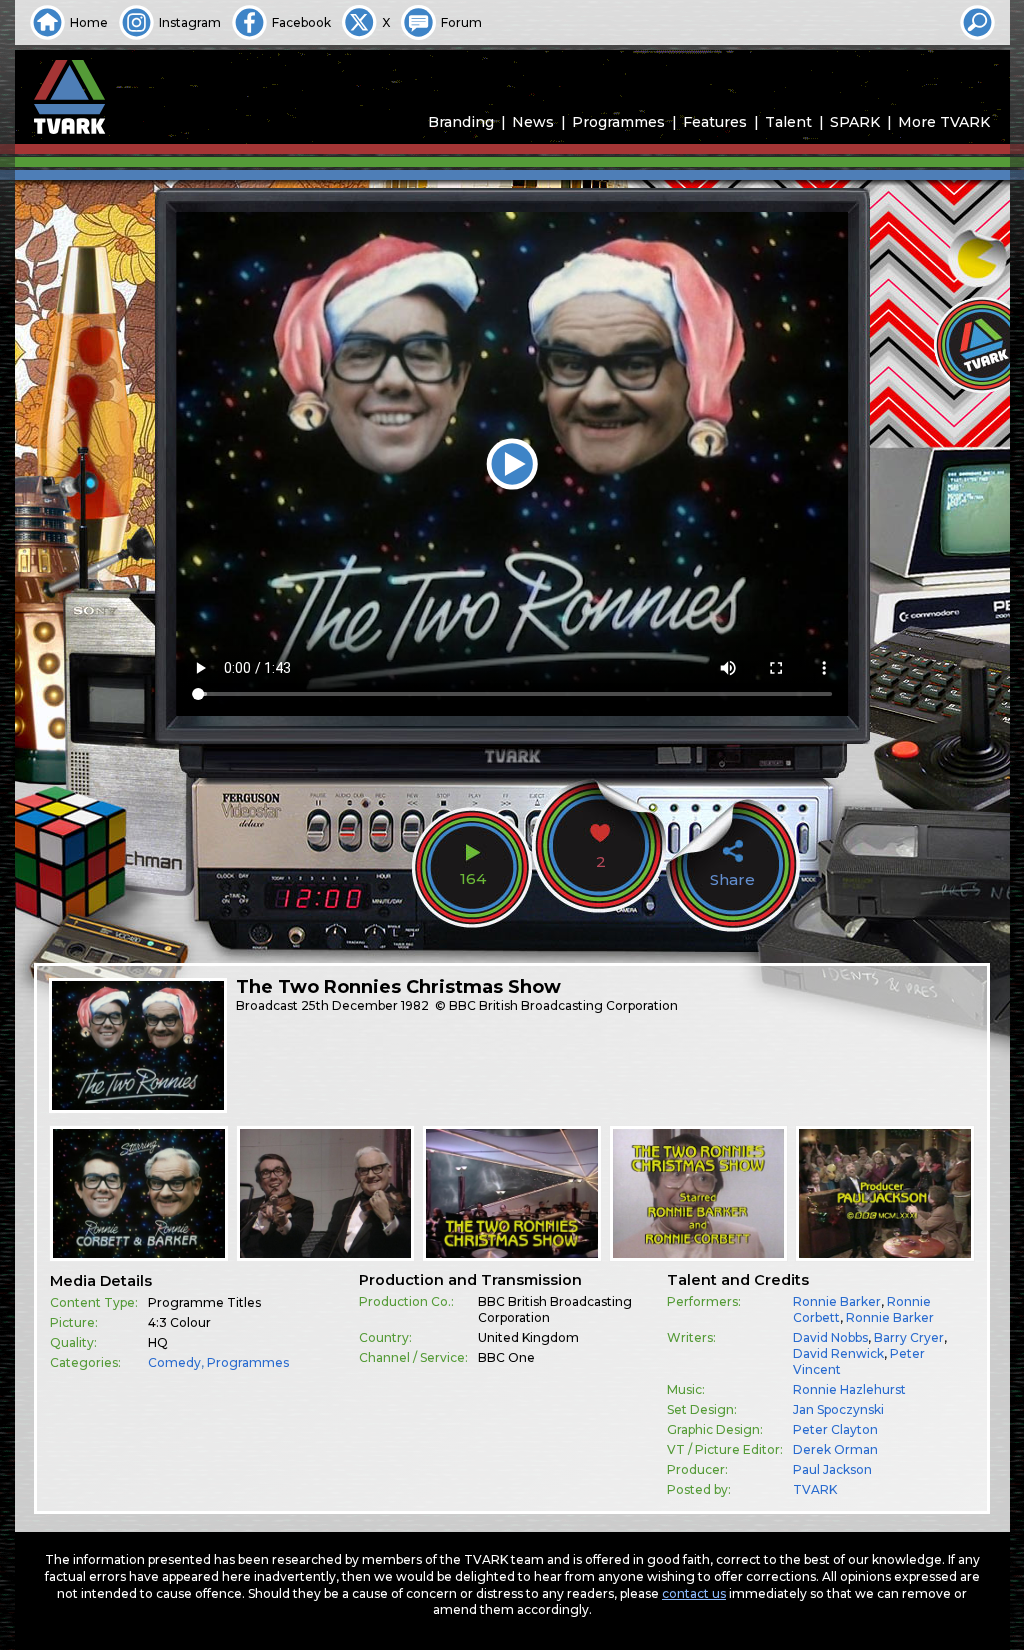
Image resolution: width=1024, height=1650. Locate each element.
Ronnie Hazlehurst (849, 1389)
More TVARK (944, 122)
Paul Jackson (832, 1469)
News (533, 122)
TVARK (815, 1489)
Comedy (174, 1362)
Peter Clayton (835, 1429)
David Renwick (838, 1353)
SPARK (855, 122)
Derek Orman (835, 1449)
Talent (788, 122)
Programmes (618, 122)
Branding (461, 122)
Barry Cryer (909, 1337)
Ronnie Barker (837, 1301)
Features (715, 122)
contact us (694, 1593)
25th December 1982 (365, 1005)
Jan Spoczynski (838, 1409)
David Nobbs (830, 1337)
